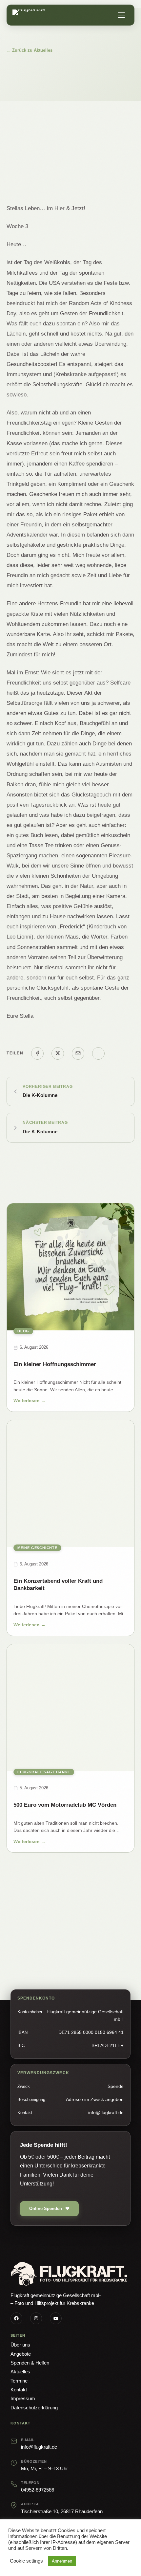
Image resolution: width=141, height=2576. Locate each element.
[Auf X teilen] (58, 1053)
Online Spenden (46, 2209)
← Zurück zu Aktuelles (30, 50)
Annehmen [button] (62, 2561)
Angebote (21, 2354)
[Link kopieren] (98, 1053)
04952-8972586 (38, 2490)
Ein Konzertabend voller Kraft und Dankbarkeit (58, 1585)
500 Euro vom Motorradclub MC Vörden (65, 1805)
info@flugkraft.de (39, 2447)
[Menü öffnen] (121, 15)
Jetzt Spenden (35, 1941)
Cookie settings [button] (26, 2561)
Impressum (23, 2398)
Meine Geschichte (37, 1548)
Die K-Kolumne (40, 1095)
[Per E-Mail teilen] (78, 1053)
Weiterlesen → (30, 1402)
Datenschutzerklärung (34, 2408)
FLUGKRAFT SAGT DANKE (44, 1772)
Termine (19, 2381)
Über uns (20, 2345)
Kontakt (19, 2390)
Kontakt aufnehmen (99, 1941)
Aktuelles (20, 2372)
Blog (23, 1331)
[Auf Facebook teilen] (37, 1053)
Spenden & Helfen (30, 2363)
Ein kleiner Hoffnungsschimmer (55, 1364)
